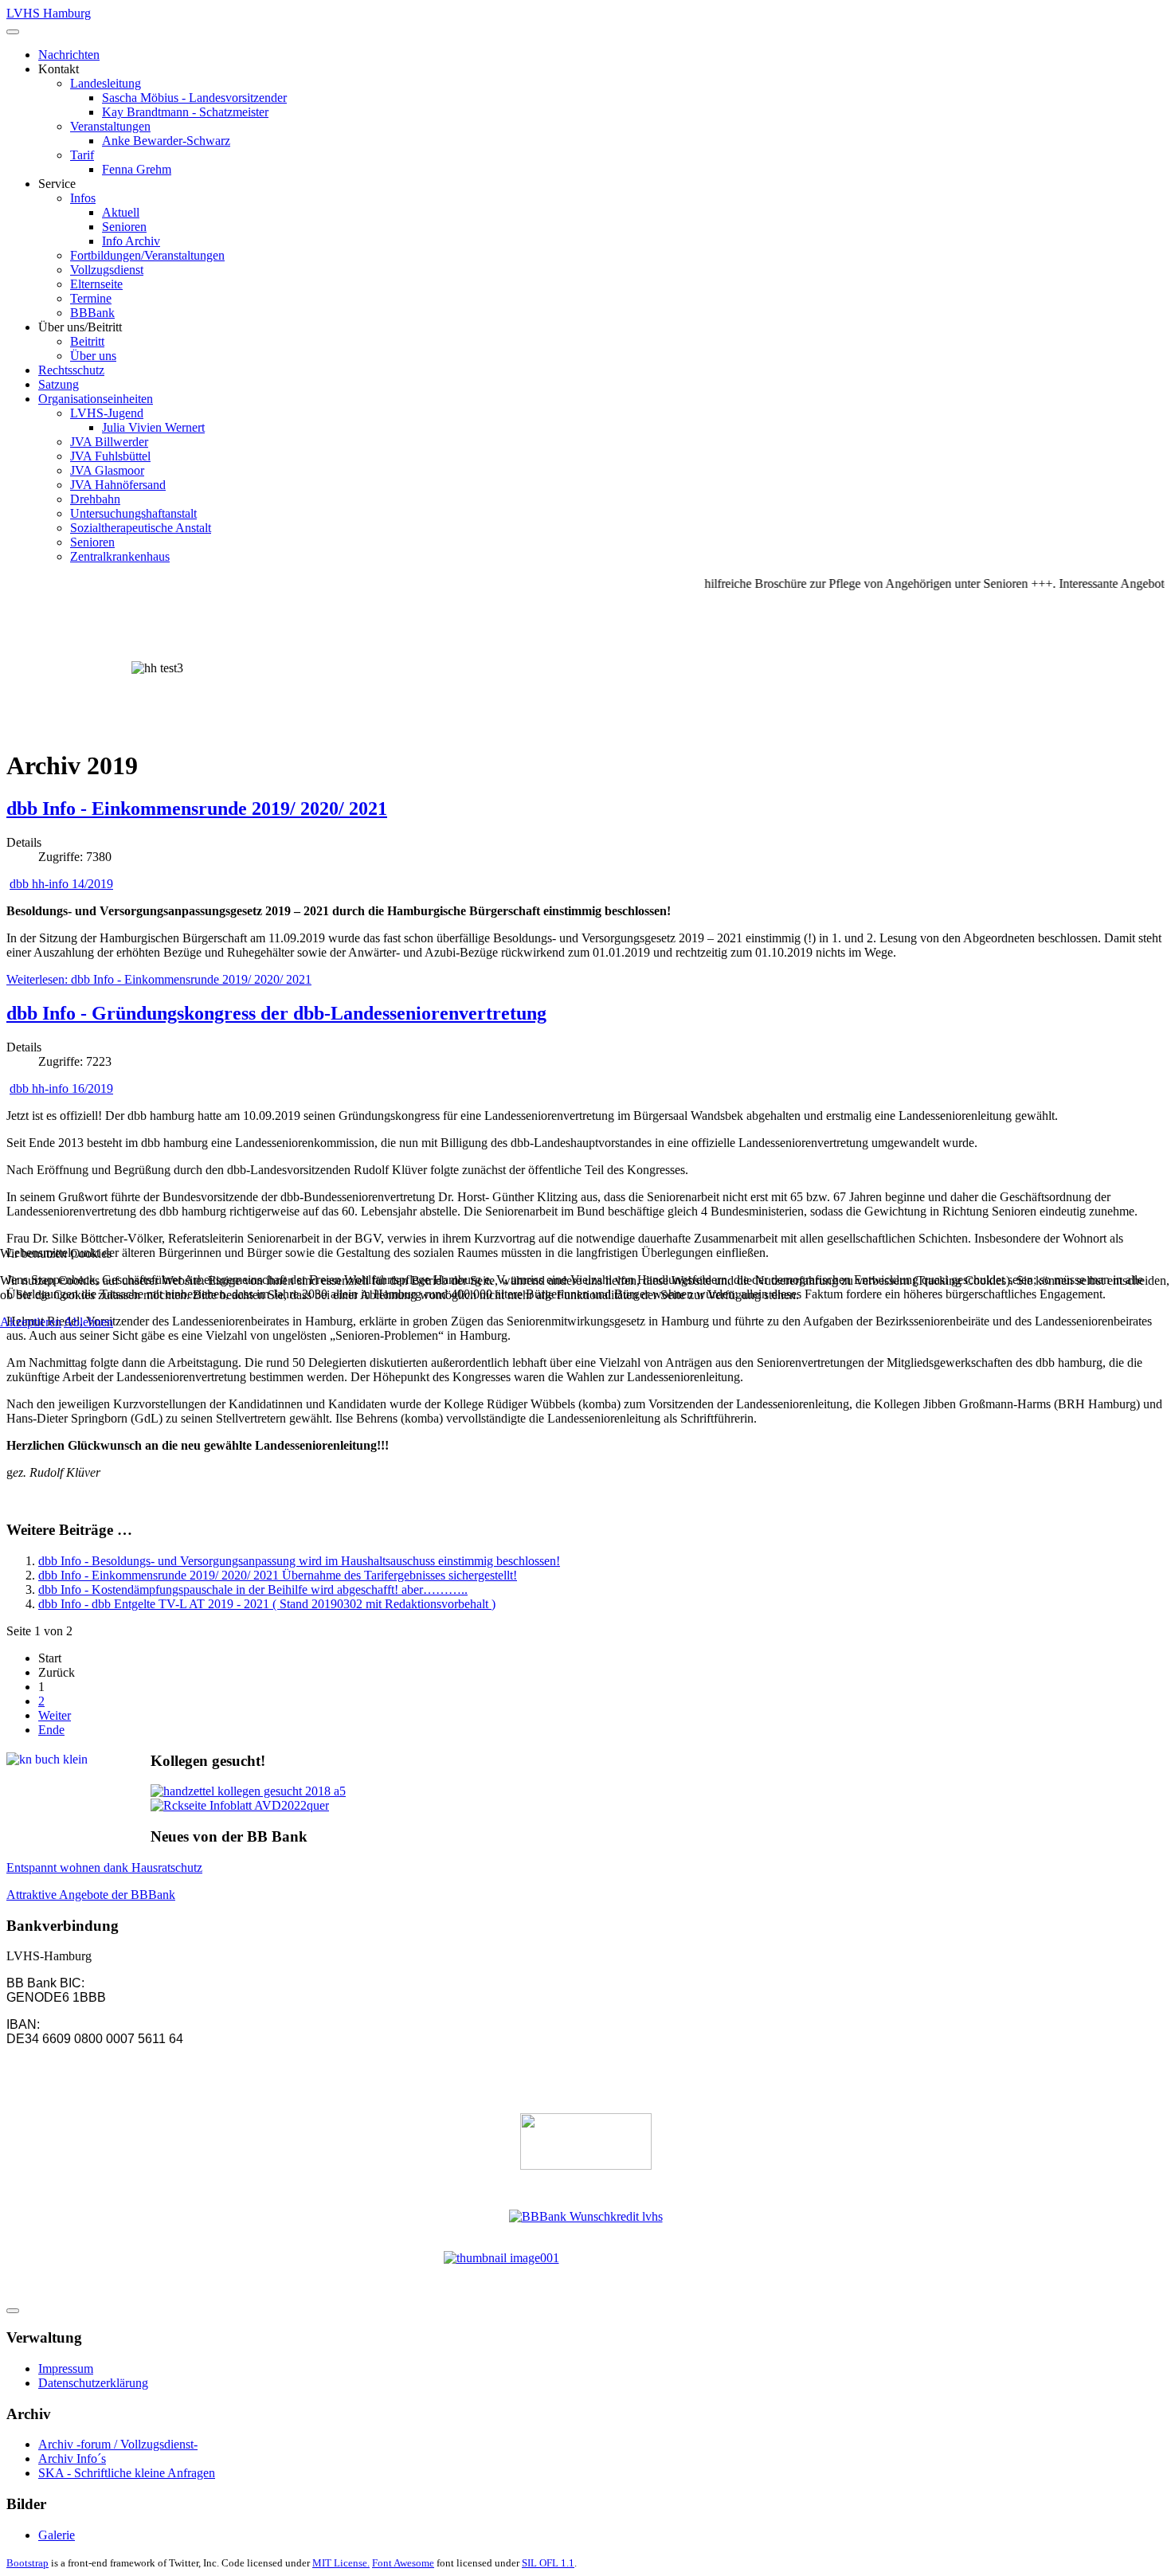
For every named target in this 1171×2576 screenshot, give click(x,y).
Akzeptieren (31, 1322)
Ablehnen (88, 1322)
